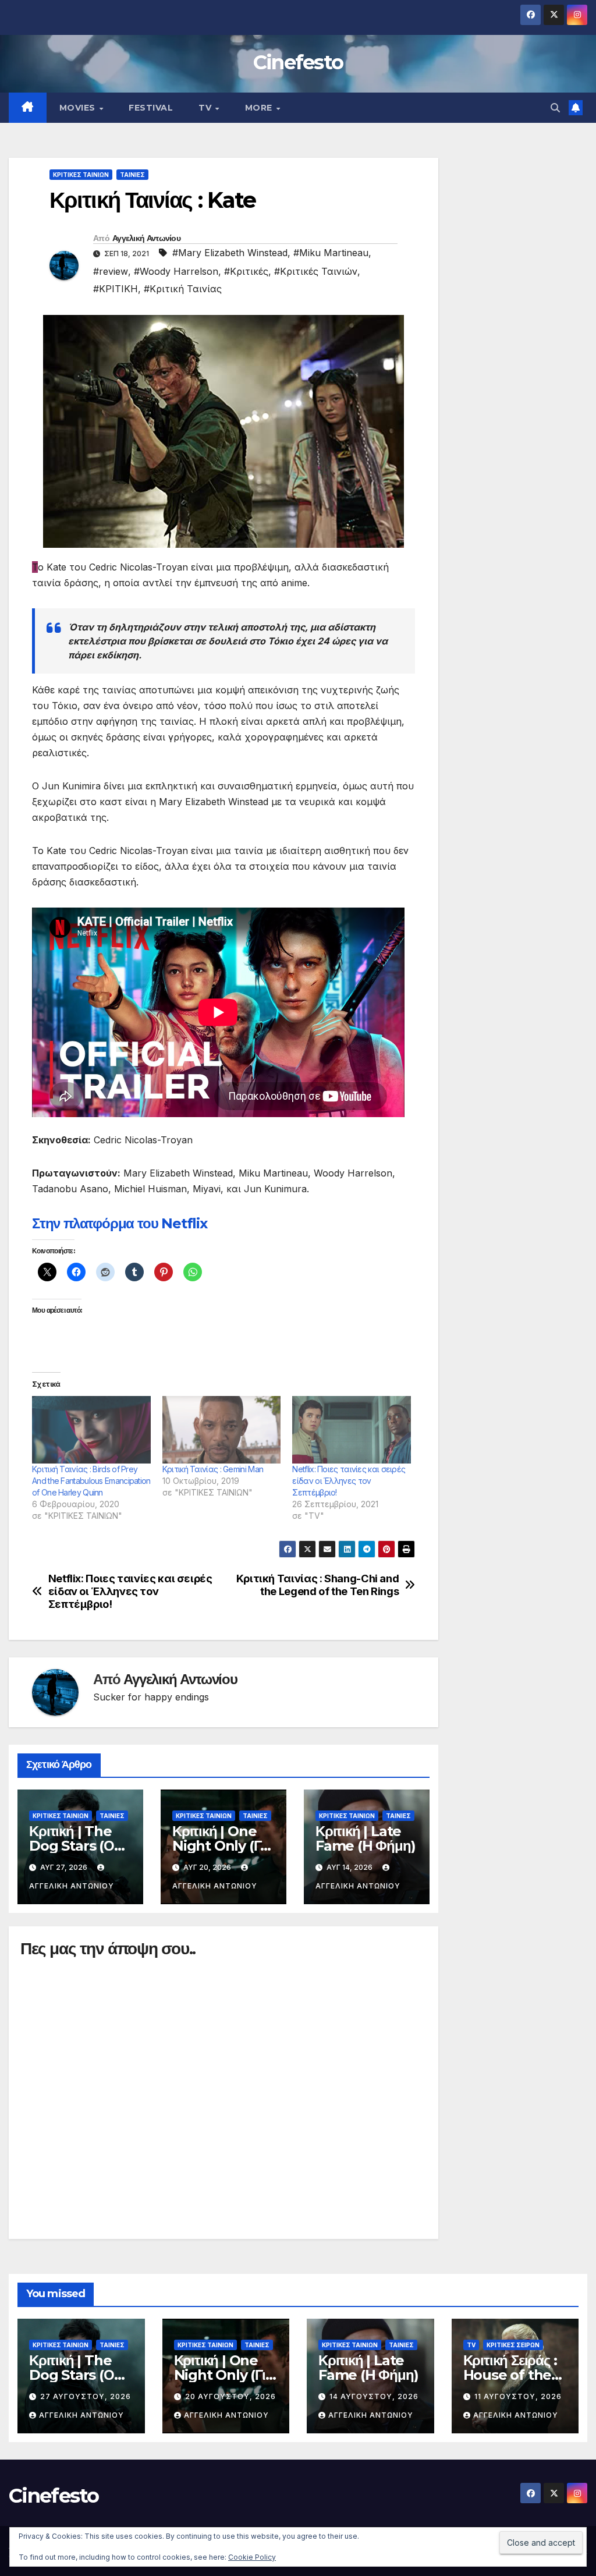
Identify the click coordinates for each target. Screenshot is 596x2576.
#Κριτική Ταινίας (183, 289)
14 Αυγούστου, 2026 (374, 2396)
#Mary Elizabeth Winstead (230, 253)
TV (206, 108)
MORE (260, 108)
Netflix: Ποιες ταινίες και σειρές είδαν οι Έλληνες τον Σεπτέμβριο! (349, 1481)
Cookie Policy (252, 2557)
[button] (555, 108)
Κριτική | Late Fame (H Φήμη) (365, 1838)
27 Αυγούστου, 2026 (86, 2396)
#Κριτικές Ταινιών (316, 271)
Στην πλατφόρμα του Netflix (120, 1223)
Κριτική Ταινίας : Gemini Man (213, 1469)
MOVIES (79, 108)
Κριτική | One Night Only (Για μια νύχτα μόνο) (222, 1846)
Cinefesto (298, 62)
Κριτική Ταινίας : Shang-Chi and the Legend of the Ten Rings (318, 1585)
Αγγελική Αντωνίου (146, 238)
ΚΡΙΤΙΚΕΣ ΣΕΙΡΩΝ (513, 2345)
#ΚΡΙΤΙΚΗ (116, 289)
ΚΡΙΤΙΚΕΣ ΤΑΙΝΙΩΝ (81, 175)
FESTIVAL (151, 108)
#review (111, 271)
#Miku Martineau (331, 253)
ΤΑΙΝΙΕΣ (132, 175)
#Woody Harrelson (176, 271)
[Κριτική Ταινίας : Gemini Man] (222, 1430)
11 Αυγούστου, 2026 (518, 2396)
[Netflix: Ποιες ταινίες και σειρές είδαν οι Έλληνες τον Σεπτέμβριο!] (352, 1430)
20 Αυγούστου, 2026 (230, 2396)
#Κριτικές (246, 271)
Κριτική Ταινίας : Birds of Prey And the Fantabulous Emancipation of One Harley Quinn (91, 1481)
